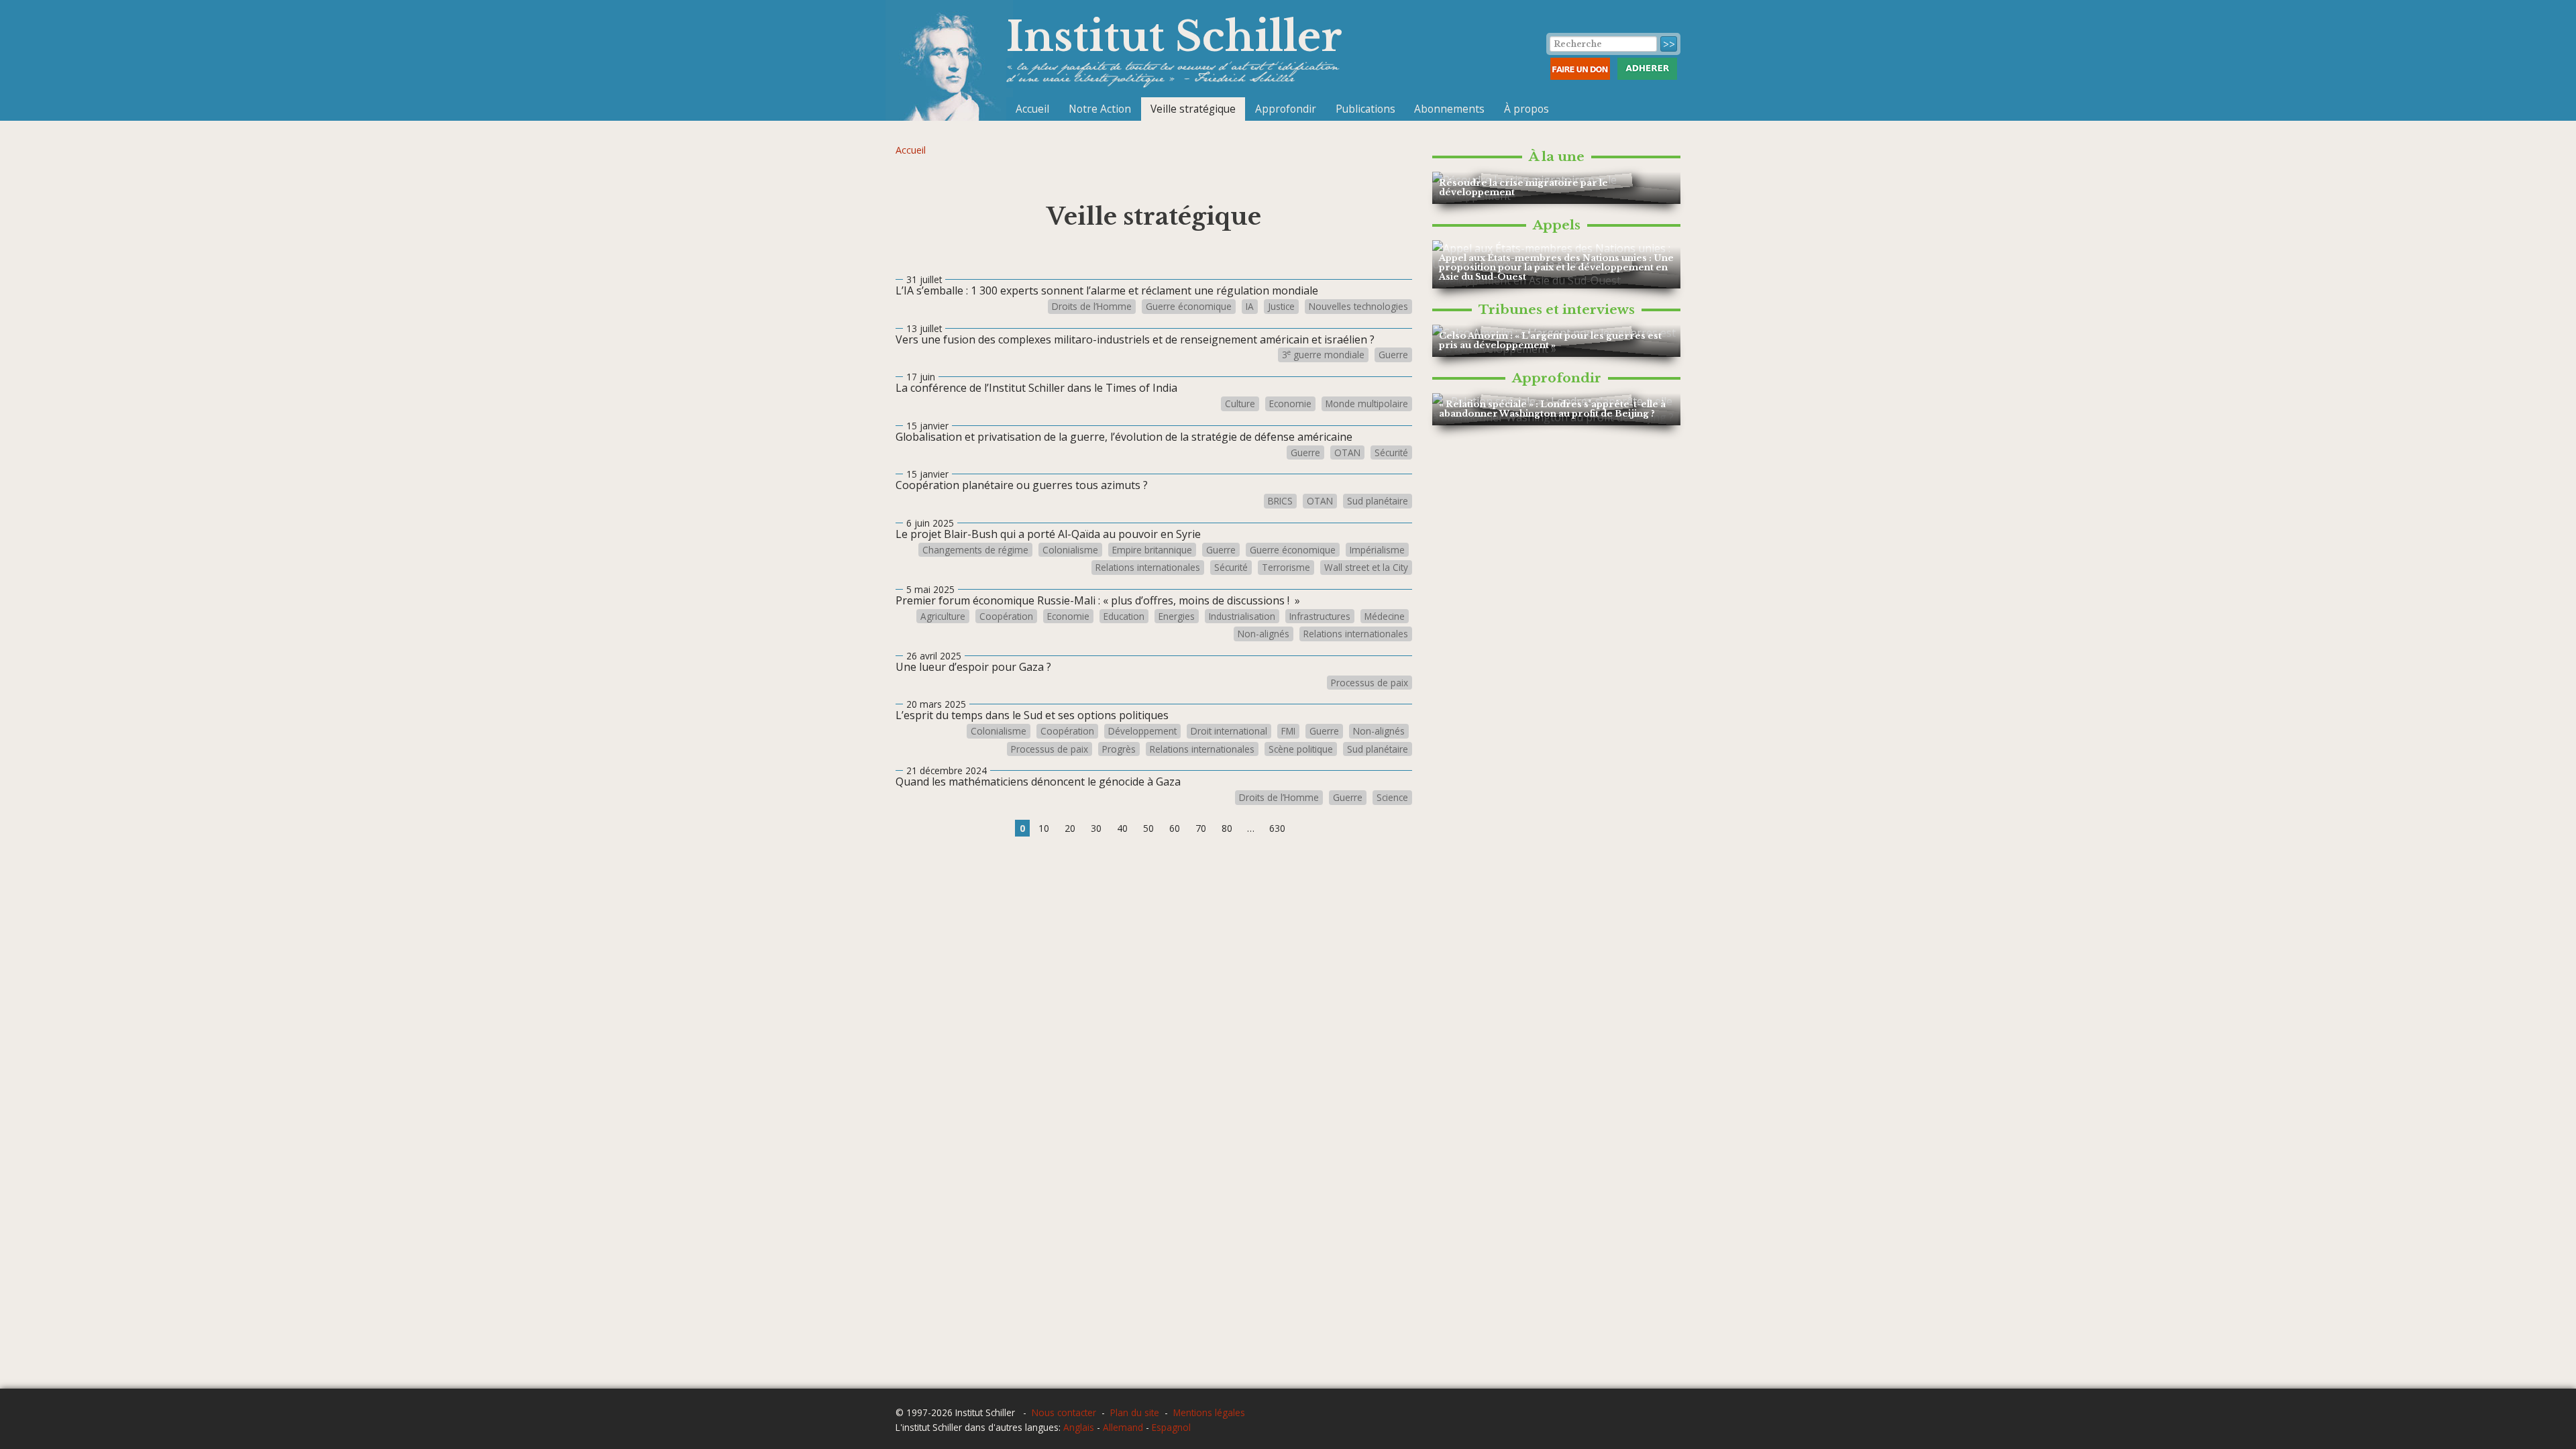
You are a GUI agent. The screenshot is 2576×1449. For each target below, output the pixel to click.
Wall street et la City (1366, 568)
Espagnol (1171, 1427)
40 (1122, 828)
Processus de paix (1370, 683)
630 (1277, 828)
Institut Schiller (1174, 37)
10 (1044, 828)
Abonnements (1449, 109)
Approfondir (1286, 109)
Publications (1365, 109)
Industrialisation (1242, 616)
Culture (1240, 404)
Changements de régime (975, 550)
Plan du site (1135, 1412)
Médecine (1385, 616)
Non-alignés (1264, 634)
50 (1148, 828)
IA (1250, 307)
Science (1392, 798)
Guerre (1393, 355)
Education (1124, 616)
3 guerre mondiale (1323, 355)
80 (1227, 828)
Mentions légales (1209, 1412)
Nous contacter (1064, 1412)
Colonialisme (1070, 550)
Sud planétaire (1378, 501)
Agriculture (943, 616)
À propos (1526, 109)
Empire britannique (1152, 550)
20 (1070, 828)
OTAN (1347, 453)
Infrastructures (1320, 616)
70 (1201, 828)
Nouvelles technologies (1358, 307)
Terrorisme (1286, 568)
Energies (1177, 616)
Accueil (1032, 109)
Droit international (1229, 731)
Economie (1290, 404)
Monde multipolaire (1367, 404)
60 (1175, 828)
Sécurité (1391, 453)
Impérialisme (1377, 550)
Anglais (1079, 1427)
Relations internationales (1148, 568)
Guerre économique (1189, 307)
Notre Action (1100, 109)
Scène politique (1301, 749)
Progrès (1119, 749)
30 (1096, 828)
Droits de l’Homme (1092, 307)
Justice (1281, 307)
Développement (1142, 731)
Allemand (1123, 1427)
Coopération (1006, 616)
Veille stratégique (1193, 109)
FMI (1288, 731)
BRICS (1280, 501)
